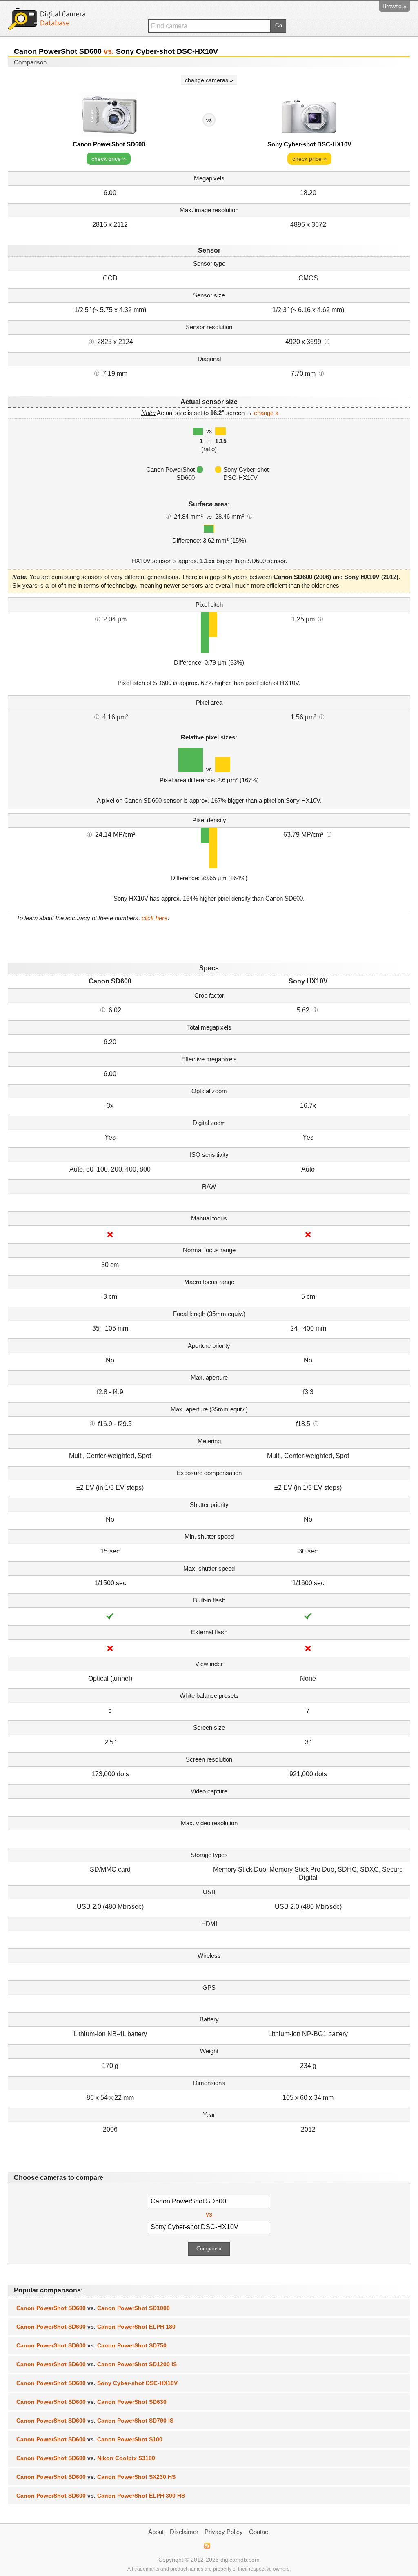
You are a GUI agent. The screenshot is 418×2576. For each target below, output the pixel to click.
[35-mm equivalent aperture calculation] (92, 1423)
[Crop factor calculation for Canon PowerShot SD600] (103, 1010)
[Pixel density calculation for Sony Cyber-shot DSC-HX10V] (329, 834)
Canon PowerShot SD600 (109, 144)
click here (155, 918)
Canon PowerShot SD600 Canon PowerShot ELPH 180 (96, 2327)
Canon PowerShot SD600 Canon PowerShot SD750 (91, 2345)
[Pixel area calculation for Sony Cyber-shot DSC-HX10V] (322, 717)
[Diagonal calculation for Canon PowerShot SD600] (97, 373)
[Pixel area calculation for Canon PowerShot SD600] (97, 717)
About (156, 2532)
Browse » (395, 6)
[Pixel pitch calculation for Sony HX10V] (320, 619)
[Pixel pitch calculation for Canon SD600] (98, 619)
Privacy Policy (224, 2532)
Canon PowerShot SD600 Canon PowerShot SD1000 (93, 2308)
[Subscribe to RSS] (207, 2546)
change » (266, 413)
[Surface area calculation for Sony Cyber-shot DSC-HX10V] (250, 516)
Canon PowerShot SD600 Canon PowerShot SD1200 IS (97, 2364)
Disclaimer (184, 2532)
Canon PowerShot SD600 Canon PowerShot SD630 (91, 2402)
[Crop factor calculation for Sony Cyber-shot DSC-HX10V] (315, 1010)
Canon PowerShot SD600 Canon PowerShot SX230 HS (96, 2477)
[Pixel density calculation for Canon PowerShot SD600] (89, 834)
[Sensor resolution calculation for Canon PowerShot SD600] (91, 341)
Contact (259, 2532)
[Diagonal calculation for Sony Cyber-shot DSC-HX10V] (321, 373)
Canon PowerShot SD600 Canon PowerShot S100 (89, 2439)
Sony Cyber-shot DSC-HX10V (309, 144)
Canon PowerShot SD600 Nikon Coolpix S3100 (86, 2458)
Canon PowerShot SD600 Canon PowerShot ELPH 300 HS (101, 2496)
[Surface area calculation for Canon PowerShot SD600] (168, 516)
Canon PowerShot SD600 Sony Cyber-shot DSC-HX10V (97, 2383)
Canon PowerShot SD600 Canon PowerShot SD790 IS (95, 2421)
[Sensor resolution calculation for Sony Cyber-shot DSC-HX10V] (327, 341)
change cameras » (209, 80)
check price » (109, 159)
